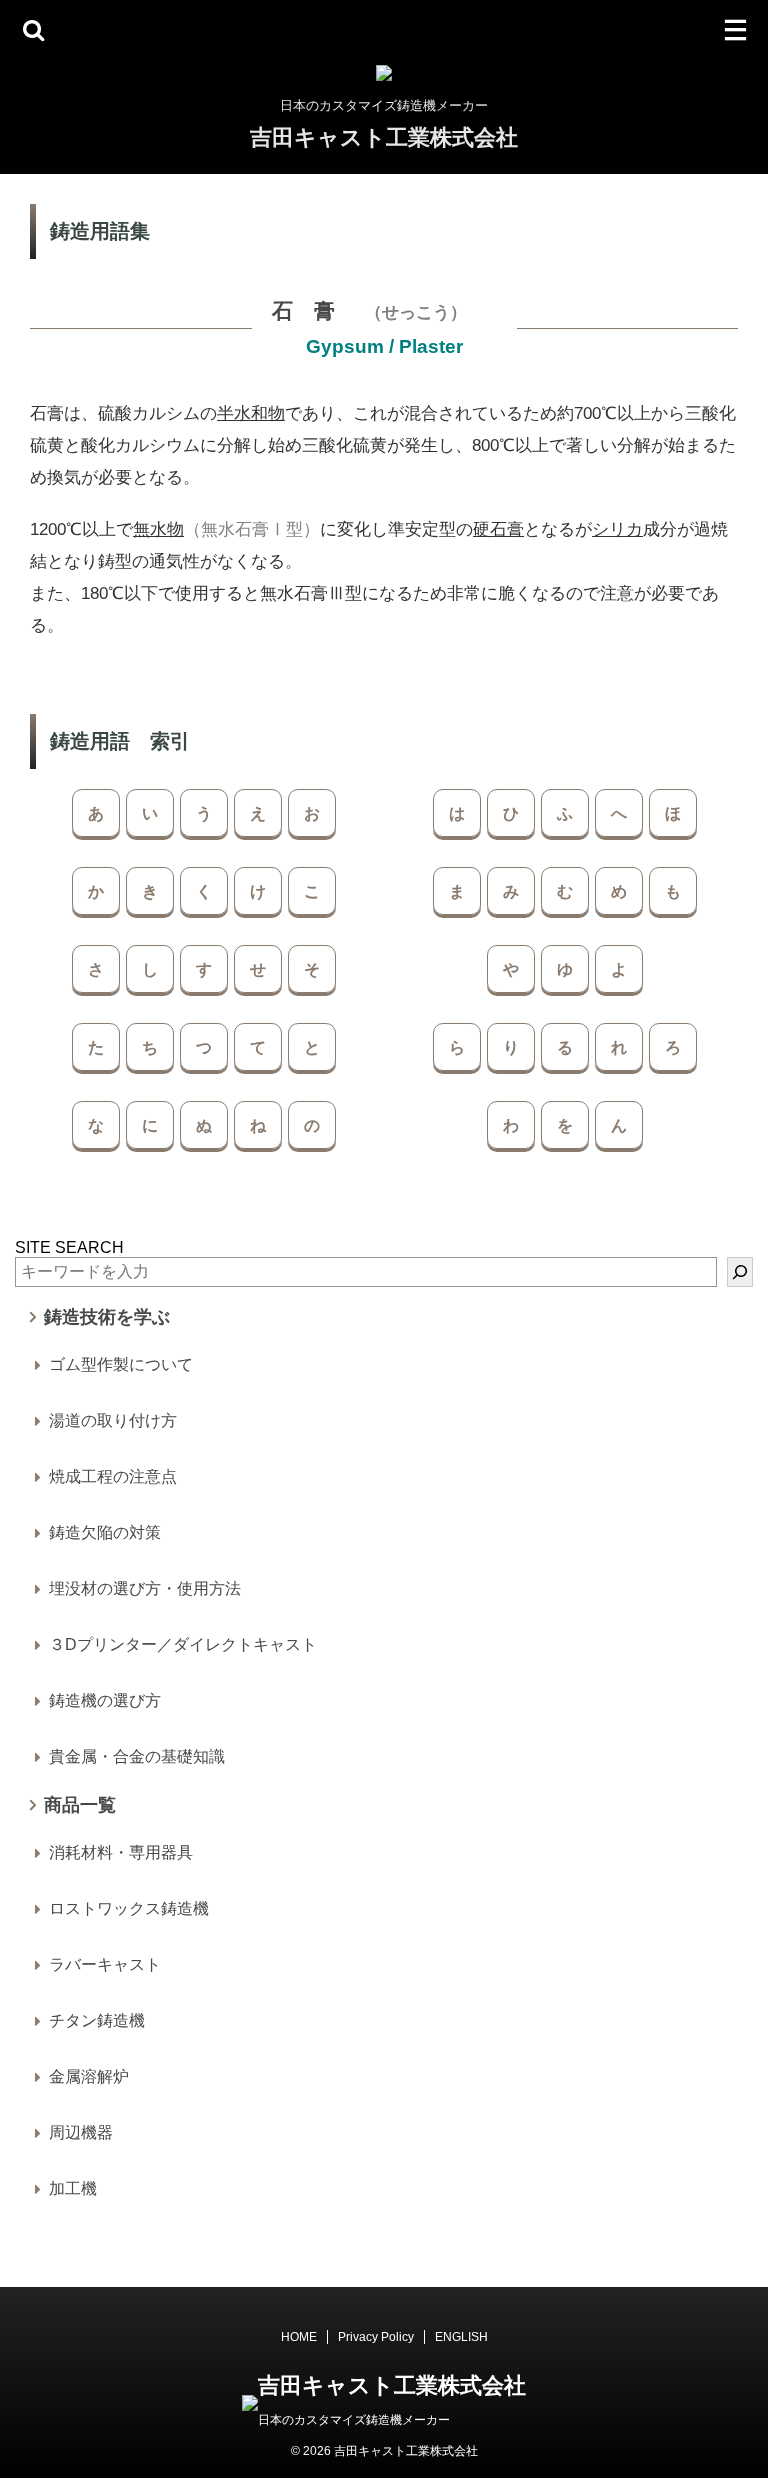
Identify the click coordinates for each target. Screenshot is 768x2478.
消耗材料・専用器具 (121, 1852)
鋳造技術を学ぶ (107, 1317)
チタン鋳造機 (97, 2020)
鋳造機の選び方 (105, 1700)
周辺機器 (81, 2132)
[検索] (740, 1272)
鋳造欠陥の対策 (105, 1532)
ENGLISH (461, 2337)
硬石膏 (498, 529)
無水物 (158, 529)
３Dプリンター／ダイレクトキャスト (183, 1644)
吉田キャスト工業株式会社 (384, 137)
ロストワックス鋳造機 (129, 1908)
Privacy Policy (376, 2337)
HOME (299, 2337)
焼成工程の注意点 (113, 1476)
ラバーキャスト (105, 1964)
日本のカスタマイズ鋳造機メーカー (354, 2420)
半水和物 (251, 413)
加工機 (73, 2188)
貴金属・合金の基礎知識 (137, 1756)
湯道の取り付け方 (113, 1420)
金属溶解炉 (89, 2076)
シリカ (617, 529)
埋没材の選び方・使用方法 (145, 1588)
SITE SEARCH (69, 1247)
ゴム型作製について (121, 1364)
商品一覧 (80, 1805)
